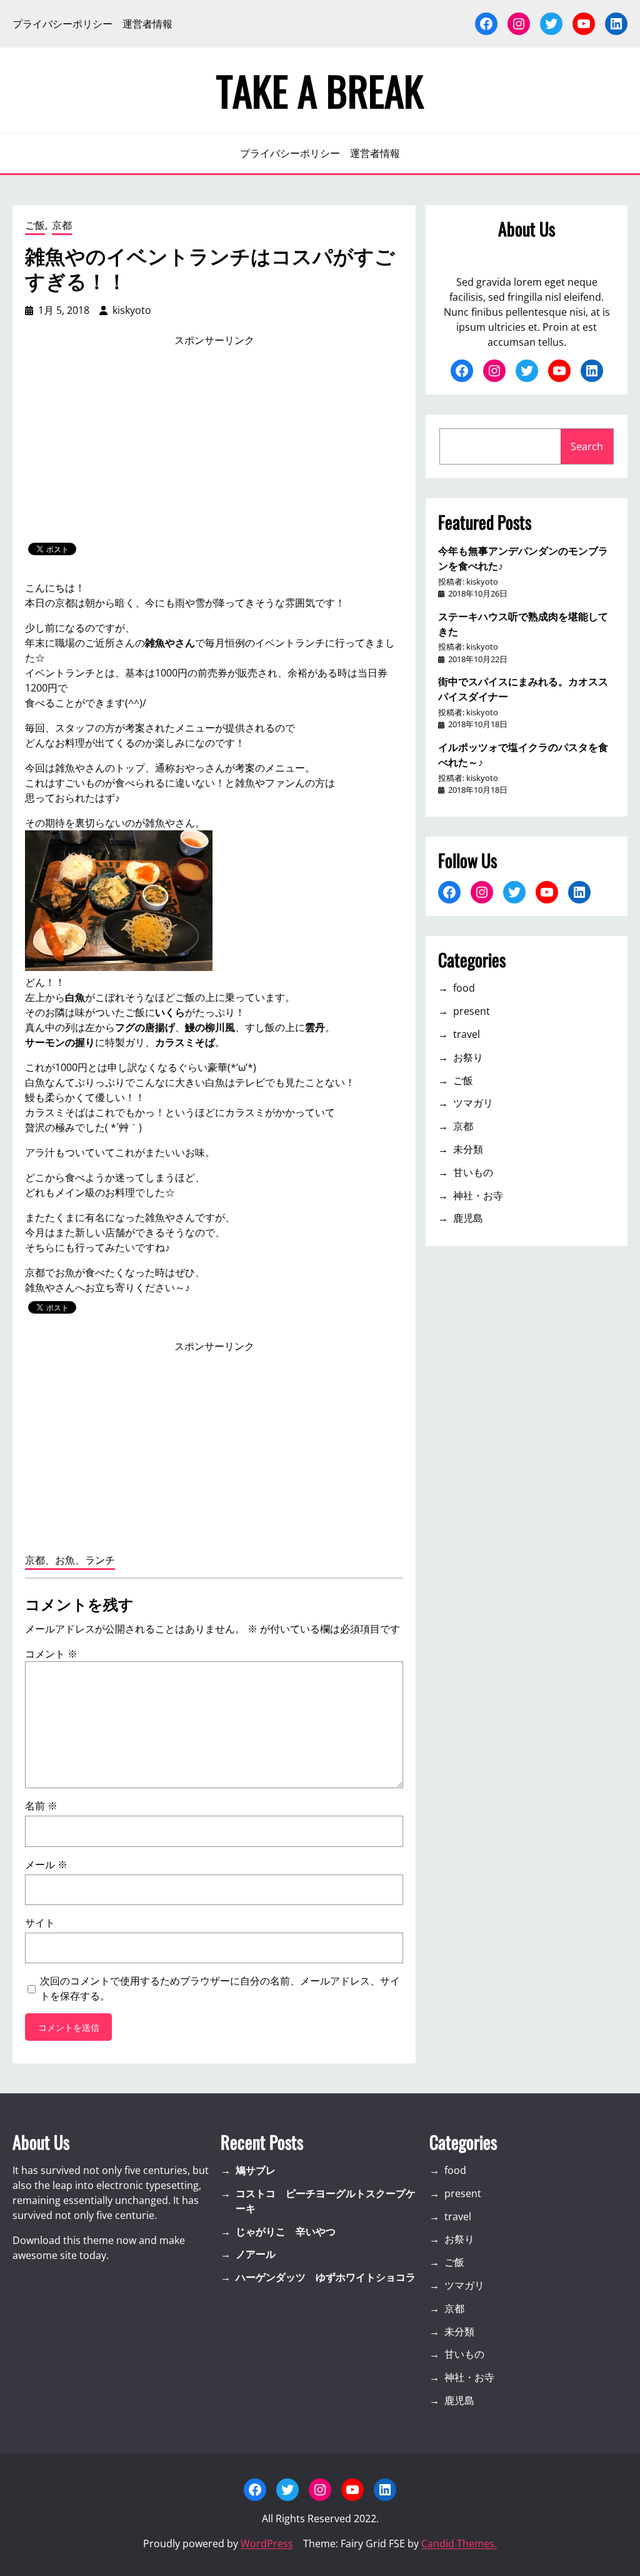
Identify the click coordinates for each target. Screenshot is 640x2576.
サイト (40, 1923)
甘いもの (473, 1172)
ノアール (256, 2254)
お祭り (468, 1057)
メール (46, 1864)
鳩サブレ (256, 2170)
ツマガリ (473, 1103)
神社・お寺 (478, 1195)
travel (467, 1034)
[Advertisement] (214, 445)
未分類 (468, 1149)
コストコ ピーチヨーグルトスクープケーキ (326, 2201)
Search (587, 446)
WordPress (267, 2543)
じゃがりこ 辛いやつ (286, 2231)
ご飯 (35, 225)
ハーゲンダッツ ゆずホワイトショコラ (326, 2277)
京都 (62, 225)
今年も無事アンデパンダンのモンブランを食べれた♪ (523, 558)
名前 (41, 1806)
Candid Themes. (459, 2543)
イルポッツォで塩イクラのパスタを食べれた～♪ (523, 754)
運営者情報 (147, 24)
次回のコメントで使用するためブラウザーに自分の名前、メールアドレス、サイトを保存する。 (220, 1988)
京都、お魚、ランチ (70, 1560)
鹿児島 (468, 1218)
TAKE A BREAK (320, 90)
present (472, 1011)
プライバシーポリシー (62, 24)
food (464, 988)
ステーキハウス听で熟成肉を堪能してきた (523, 623)
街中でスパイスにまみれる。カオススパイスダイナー (523, 688)
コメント (51, 1654)
